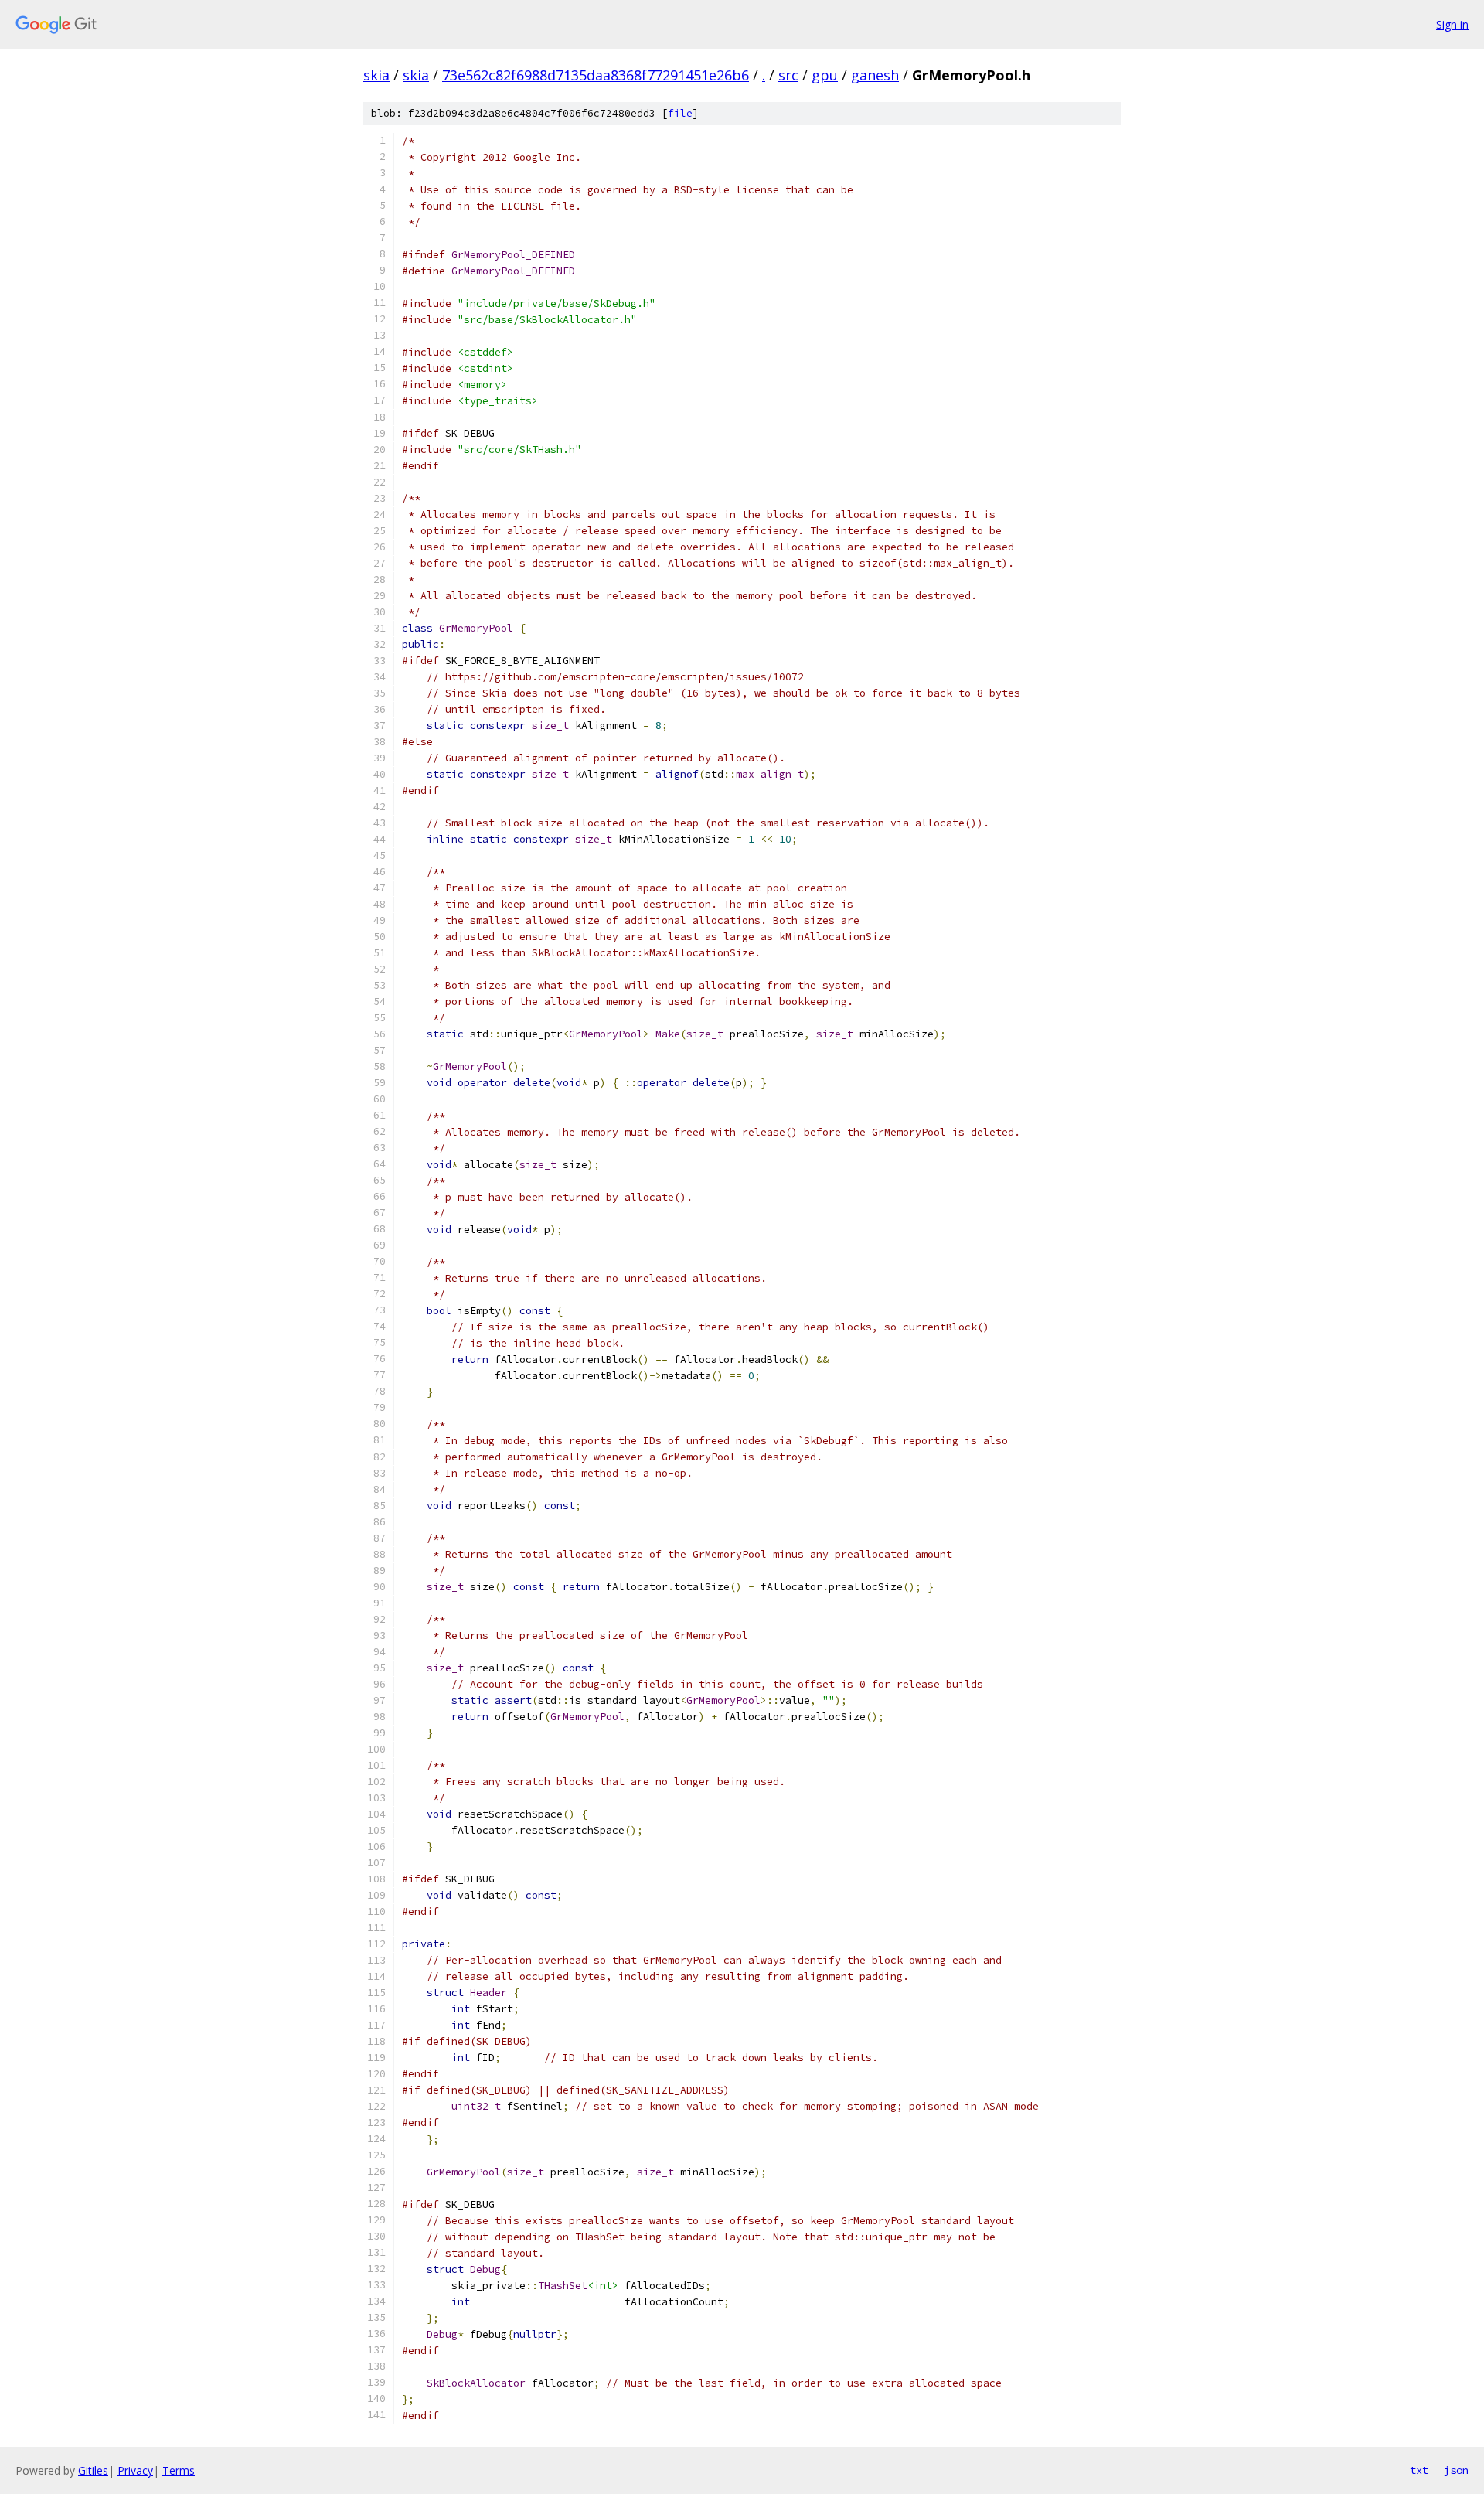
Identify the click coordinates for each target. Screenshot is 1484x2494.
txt (1419, 2470)
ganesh (875, 75)
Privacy (135, 2470)
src (788, 75)
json (1456, 2470)
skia (376, 75)
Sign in (1452, 24)
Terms (179, 2470)
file (680, 113)
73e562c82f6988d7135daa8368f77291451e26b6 (596, 75)
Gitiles (93, 2470)
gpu (825, 75)
